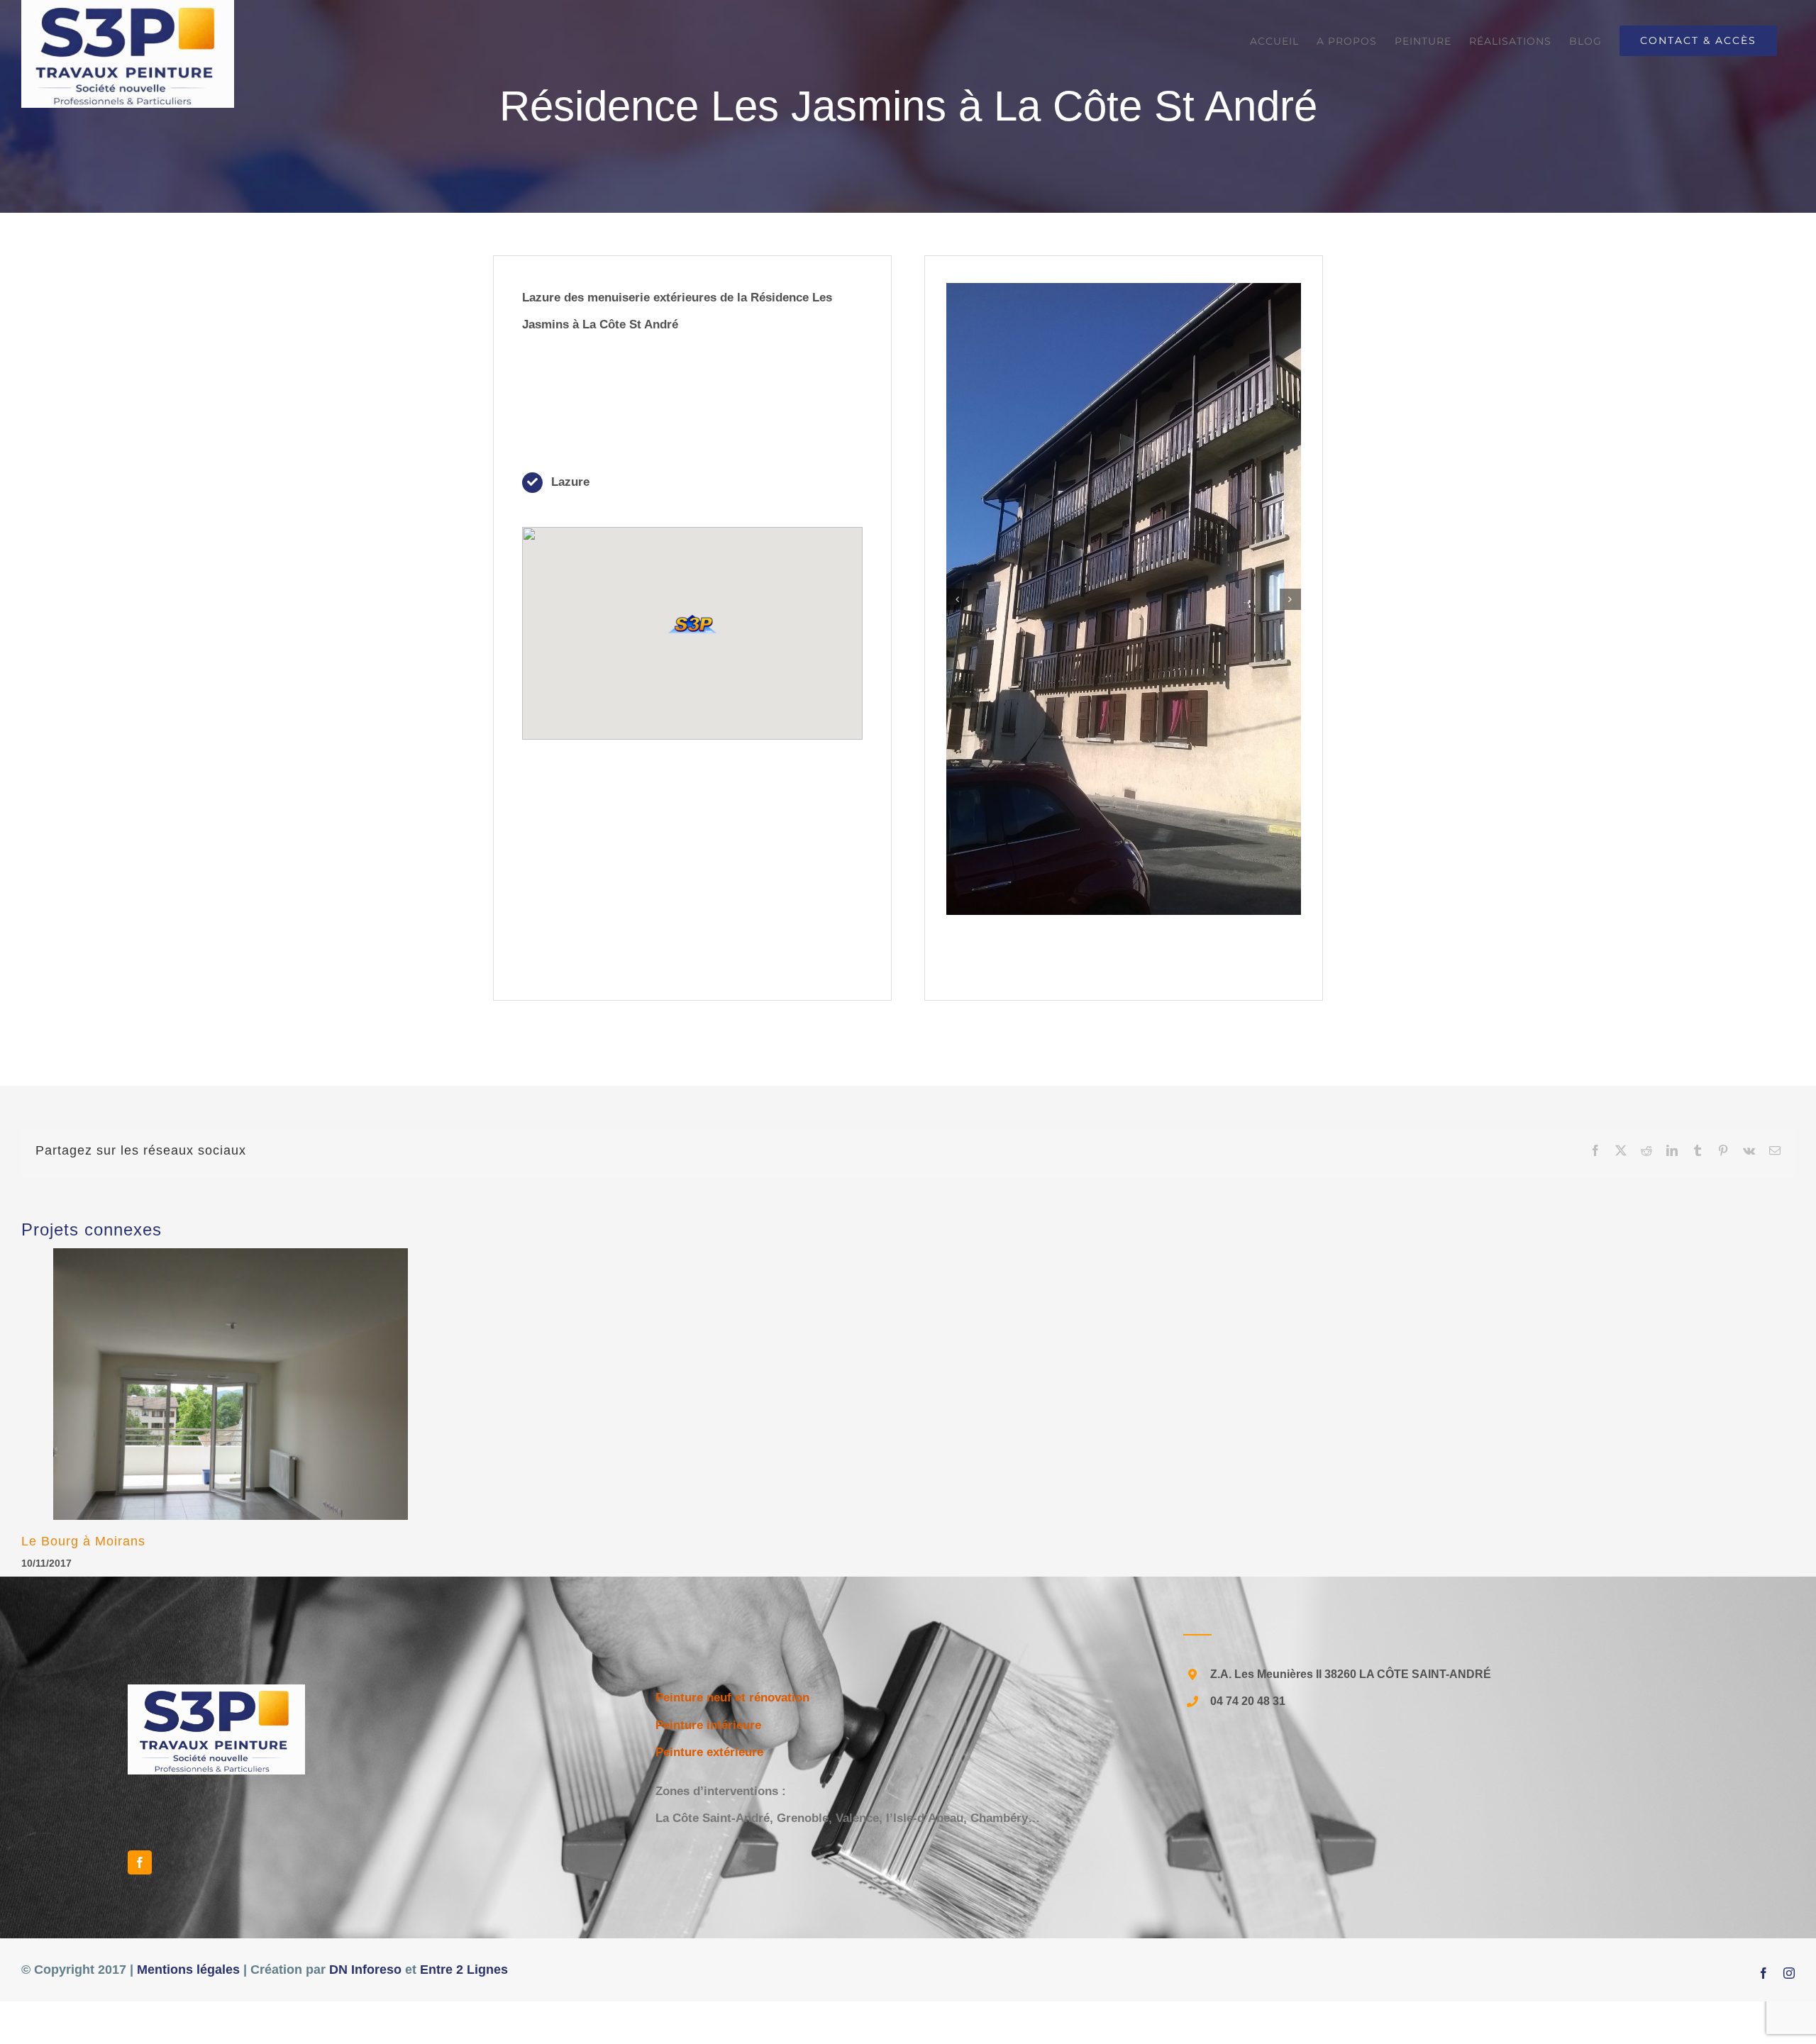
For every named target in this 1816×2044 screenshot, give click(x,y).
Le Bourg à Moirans (83, 1541)
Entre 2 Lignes (464, 1970)
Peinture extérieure (709, 1752)
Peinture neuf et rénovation (732, 1698)
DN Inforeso (365, 1970)
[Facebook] (140, 1862)
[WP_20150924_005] (1124, 383)
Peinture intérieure (708, 1725)
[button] (692, 624)
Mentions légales (188, 1970)
